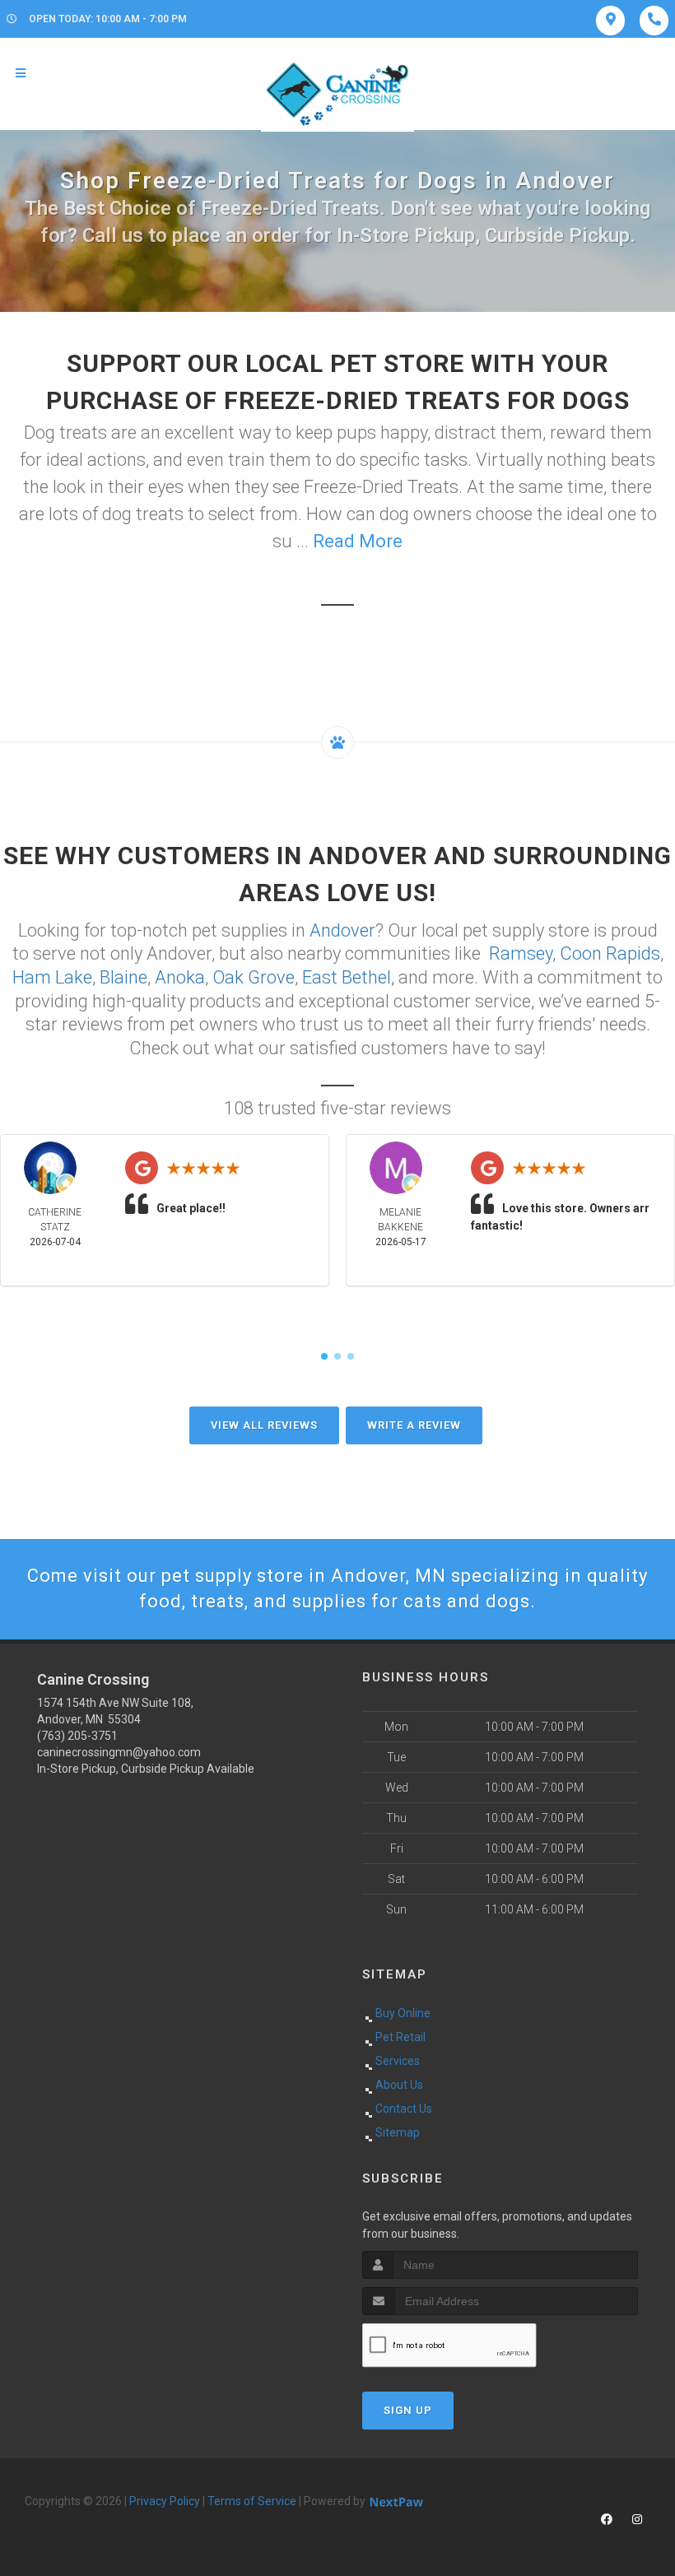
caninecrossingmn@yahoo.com (119, 1752)
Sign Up (408, 2410)
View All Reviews (264, 1425)
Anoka (180, 977)
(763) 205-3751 (77, 1736)
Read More (358, 541)
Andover (342, 930)
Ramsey (521, 953)
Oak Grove (254, 977)
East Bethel (347, 977)
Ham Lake (52, 977)
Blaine (123, 977)
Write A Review (414, 1425)
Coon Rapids (610, 953)
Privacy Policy (165, 2501)
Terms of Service (252, 2501)
